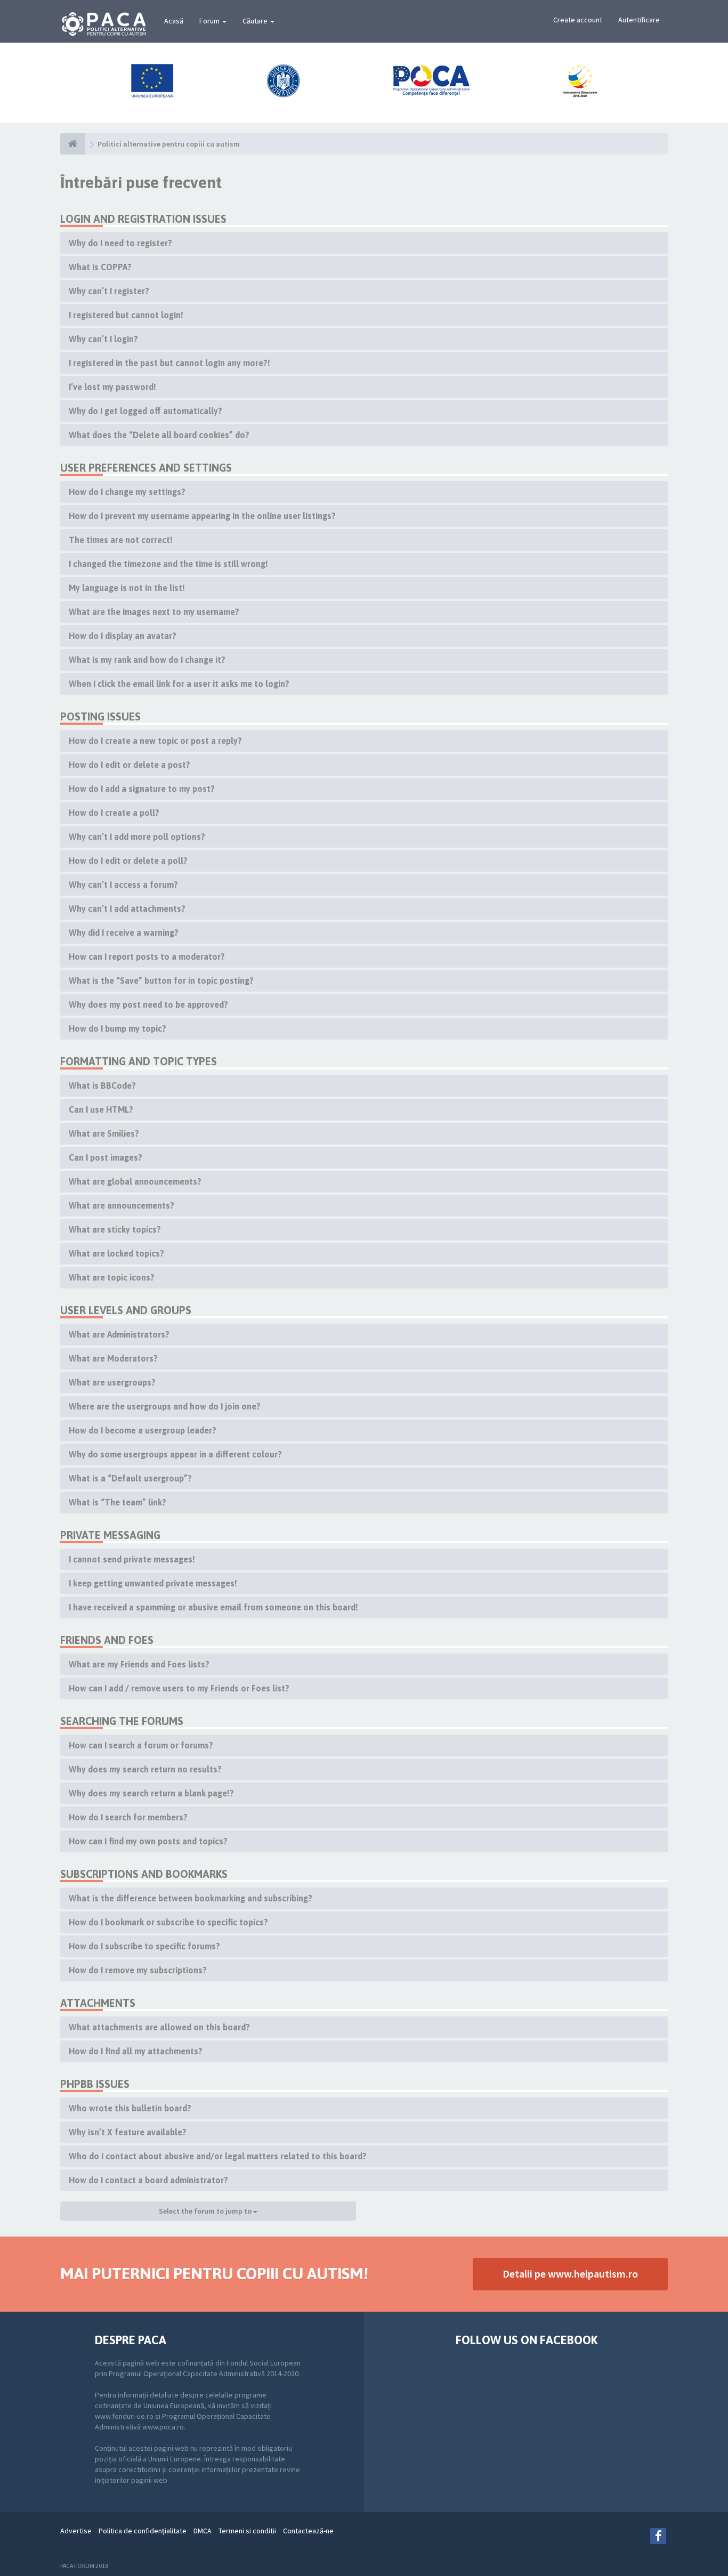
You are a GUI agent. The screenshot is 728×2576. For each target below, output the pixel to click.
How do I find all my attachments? (136, 2051)
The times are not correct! (121, 540)
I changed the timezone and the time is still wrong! (168, 564)
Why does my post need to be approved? (148, 1005)
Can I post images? (106, 1157)
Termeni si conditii (247, 2531)
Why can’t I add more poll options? (137, 837)
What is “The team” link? (118, 1502)
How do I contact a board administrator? (148, 2180)
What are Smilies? (104, 1133)
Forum (210, 21)
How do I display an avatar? (123, 636)
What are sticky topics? (115, 1229)
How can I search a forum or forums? (141, 1745)
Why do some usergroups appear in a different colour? (175, 1454)
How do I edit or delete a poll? (128, 861)
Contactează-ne (308, 2531)
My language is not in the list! (127, 588)
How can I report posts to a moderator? (147, 957)
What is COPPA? (100, 267)
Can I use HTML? (101, 1109)
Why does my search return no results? (145, 1769)
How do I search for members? (128, 1817)
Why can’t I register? (109, 291)
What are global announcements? (135, 1181)
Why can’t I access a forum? (123, 885)
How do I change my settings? (127, 492)
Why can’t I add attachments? (127, 909)
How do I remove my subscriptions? (138, 1970)
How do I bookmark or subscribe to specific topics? (168, 1922)
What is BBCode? (102, 1086)
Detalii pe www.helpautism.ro (570, 2274)
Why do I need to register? (120, 243)
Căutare (256, 21)
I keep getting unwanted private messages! (153, 1583)
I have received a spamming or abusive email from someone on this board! (213, 1607)
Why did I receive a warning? (124, 933)
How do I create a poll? (114, 813)
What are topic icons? (112, 1277)
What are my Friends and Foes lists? (139, 1664)
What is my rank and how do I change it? (147, 660)
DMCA (203, 2531)
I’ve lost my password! (112, 387)
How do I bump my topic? (118, 1028)
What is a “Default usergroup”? (130, 1478)
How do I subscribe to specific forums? (144, 1946)
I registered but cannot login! (126, 315)
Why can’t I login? (103, 339)
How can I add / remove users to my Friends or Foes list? (179, 1688)
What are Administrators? (119, 1334)
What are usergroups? (112, 1382)
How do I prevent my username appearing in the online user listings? (202, 516)
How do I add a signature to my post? (142, 789)
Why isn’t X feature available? (128, 2132)
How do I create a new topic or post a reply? (155, 741)
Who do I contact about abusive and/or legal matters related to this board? (218, 2156)
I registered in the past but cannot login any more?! (169, 363)
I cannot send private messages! (132, 1559)
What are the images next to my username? (154, 612)
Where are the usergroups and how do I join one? (165, 1406)
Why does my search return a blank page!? (151, 1793)
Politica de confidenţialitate (143, 2531)
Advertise (76, 2531)
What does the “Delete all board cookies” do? (159, 435)
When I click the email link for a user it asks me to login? (179, 684)
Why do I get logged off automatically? (145, 411)
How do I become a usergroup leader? (143, 1430)
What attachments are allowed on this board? (159, 2027)
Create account (578, 20)
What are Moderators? (113, 1358)
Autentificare (639, 20)
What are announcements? (122, 1205)
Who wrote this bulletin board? (130, 2108)
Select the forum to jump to (206, 2211)
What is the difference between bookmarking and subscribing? (191, 1898)
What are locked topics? (116, 1253)
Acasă (174, 21)
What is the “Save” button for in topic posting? (161, 981)
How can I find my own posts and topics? (148, 1841)
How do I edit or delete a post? (130, 765)
